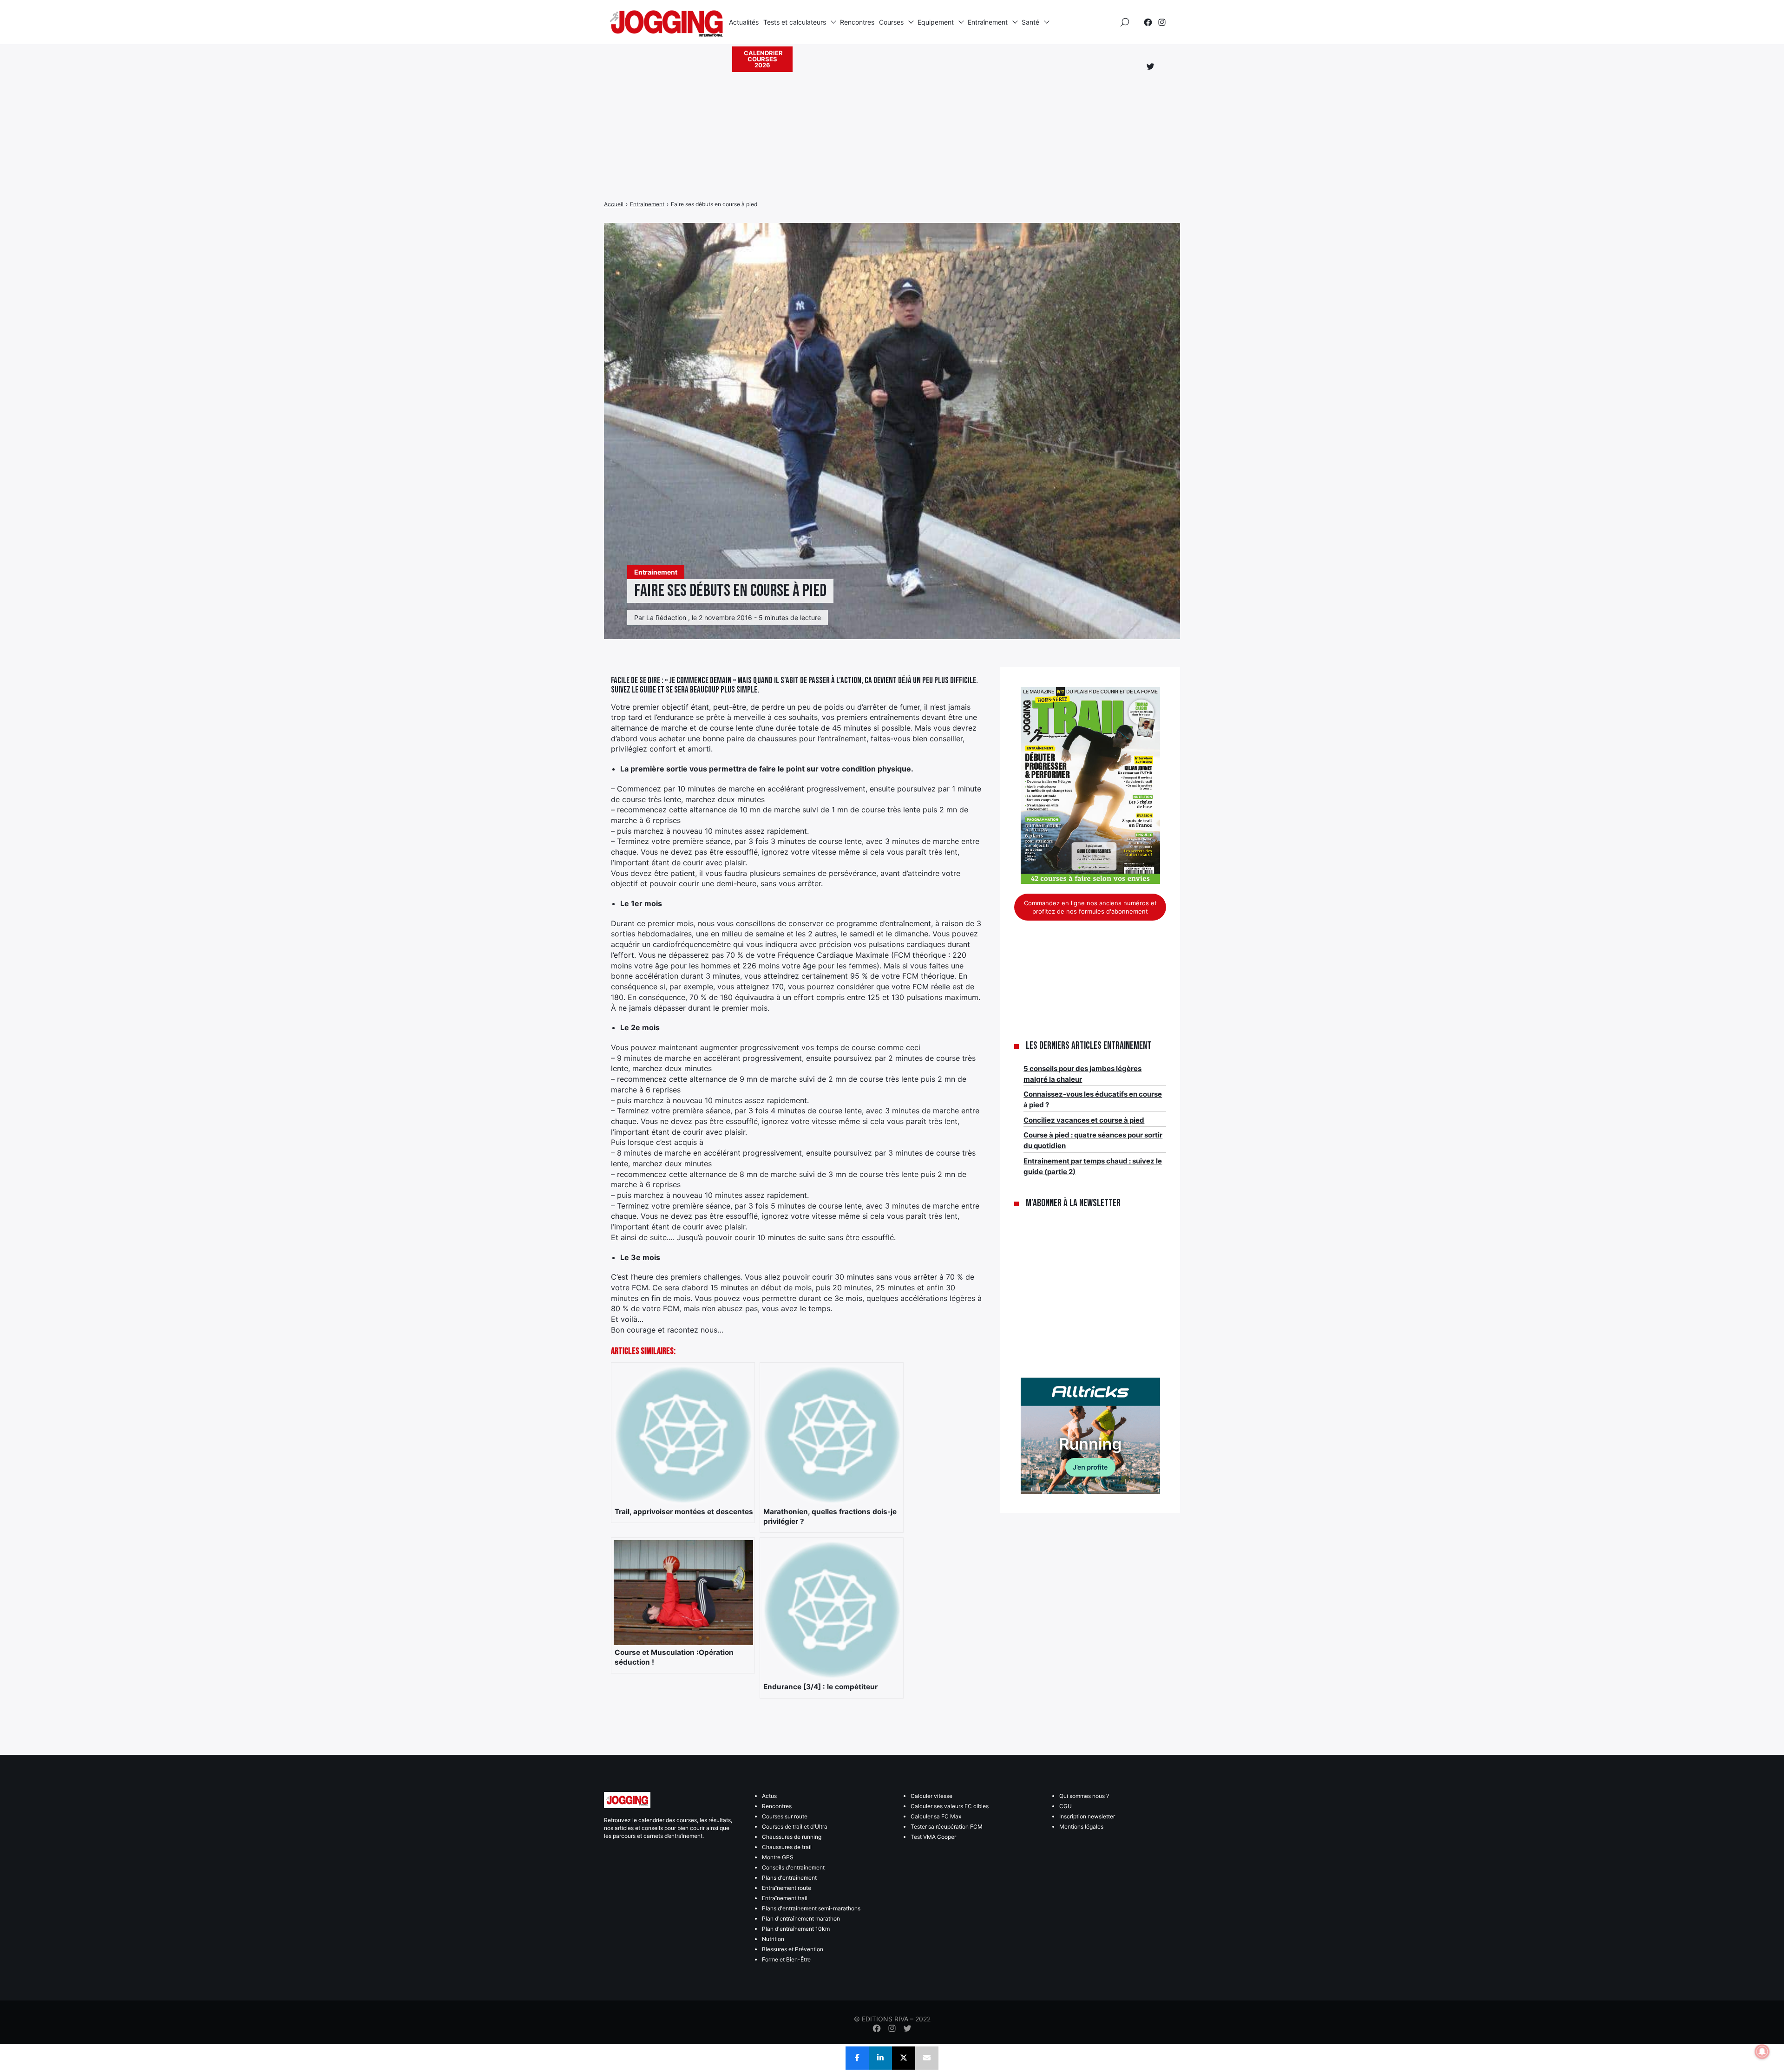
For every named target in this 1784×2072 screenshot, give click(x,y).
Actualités (744, 22)
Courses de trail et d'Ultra (795, 1827)
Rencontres (857, 22)
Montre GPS (778, 1857)
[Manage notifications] (1762, 2052)
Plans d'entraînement (789, 1878)
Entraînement (988, 22)
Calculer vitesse (931, 1796)
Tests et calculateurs (795, 22)
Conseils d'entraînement (793, 1867)
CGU (1066, 1806)
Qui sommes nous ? (1084, 1796)
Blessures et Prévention (793, 1949)
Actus (769, 1796)
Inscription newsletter (1087, 1816)
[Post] (904, 2058)
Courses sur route (785, 1816)
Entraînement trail (785, 1898)
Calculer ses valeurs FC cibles (950, 1806)
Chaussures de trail (787, 1847)
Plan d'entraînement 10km (796, 1929)
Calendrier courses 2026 (763, 59)
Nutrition (773, 1939)
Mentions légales (1081, 1827)
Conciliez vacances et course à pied (1084, 1120)
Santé (1030, 22)
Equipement (936, 22)
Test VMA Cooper (933, 1837)
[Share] (857, 2058)
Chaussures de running (792, 1837)
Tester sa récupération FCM (947, 1827)
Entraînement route (787, 1888)
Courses (891, 22)
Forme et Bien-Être (786, 1959)
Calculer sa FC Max (936, 1816)
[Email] (927, 2058)
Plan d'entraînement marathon (801, 1918)
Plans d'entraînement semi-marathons (811, 1908)
